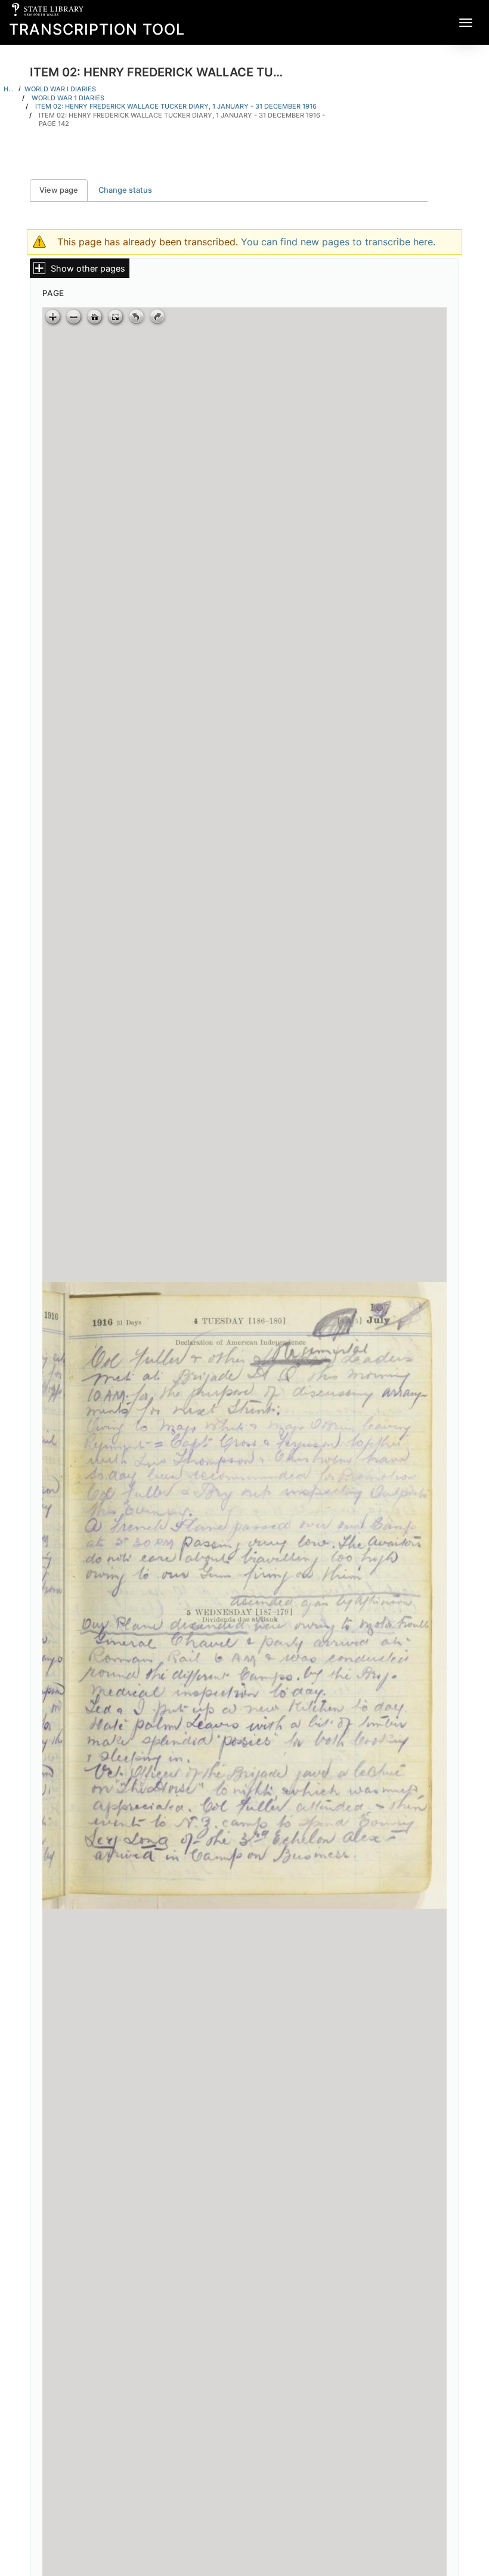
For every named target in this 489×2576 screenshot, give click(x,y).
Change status (125, 190)
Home (9, 89)
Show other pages (88, 268)
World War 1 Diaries (68, 98)
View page (64, 190)
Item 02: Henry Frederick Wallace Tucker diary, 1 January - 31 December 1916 (176, 106)
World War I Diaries (60, 89)
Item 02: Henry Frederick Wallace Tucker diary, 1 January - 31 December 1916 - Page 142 (182, 120)
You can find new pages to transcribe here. (338, 242)
